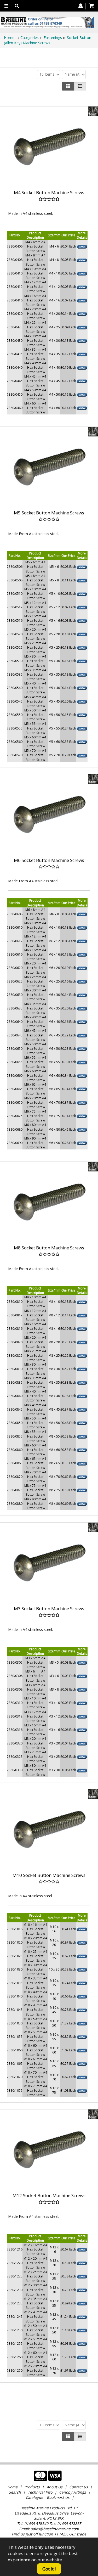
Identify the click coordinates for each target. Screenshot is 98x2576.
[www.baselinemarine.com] (47, 22)
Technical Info (40, 2492)
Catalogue (34, 2497)
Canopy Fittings (73, 2492)
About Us (54, 2487)
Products (32, 2487)
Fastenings (53, 38)
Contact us (79, 2487)
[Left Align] (68, 86)
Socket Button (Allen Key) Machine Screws (48, 40)
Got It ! (49, 2569)
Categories (30, 38)
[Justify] (80, 86)
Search (15, 2492)
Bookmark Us (58, 2497)
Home (10, 38)
